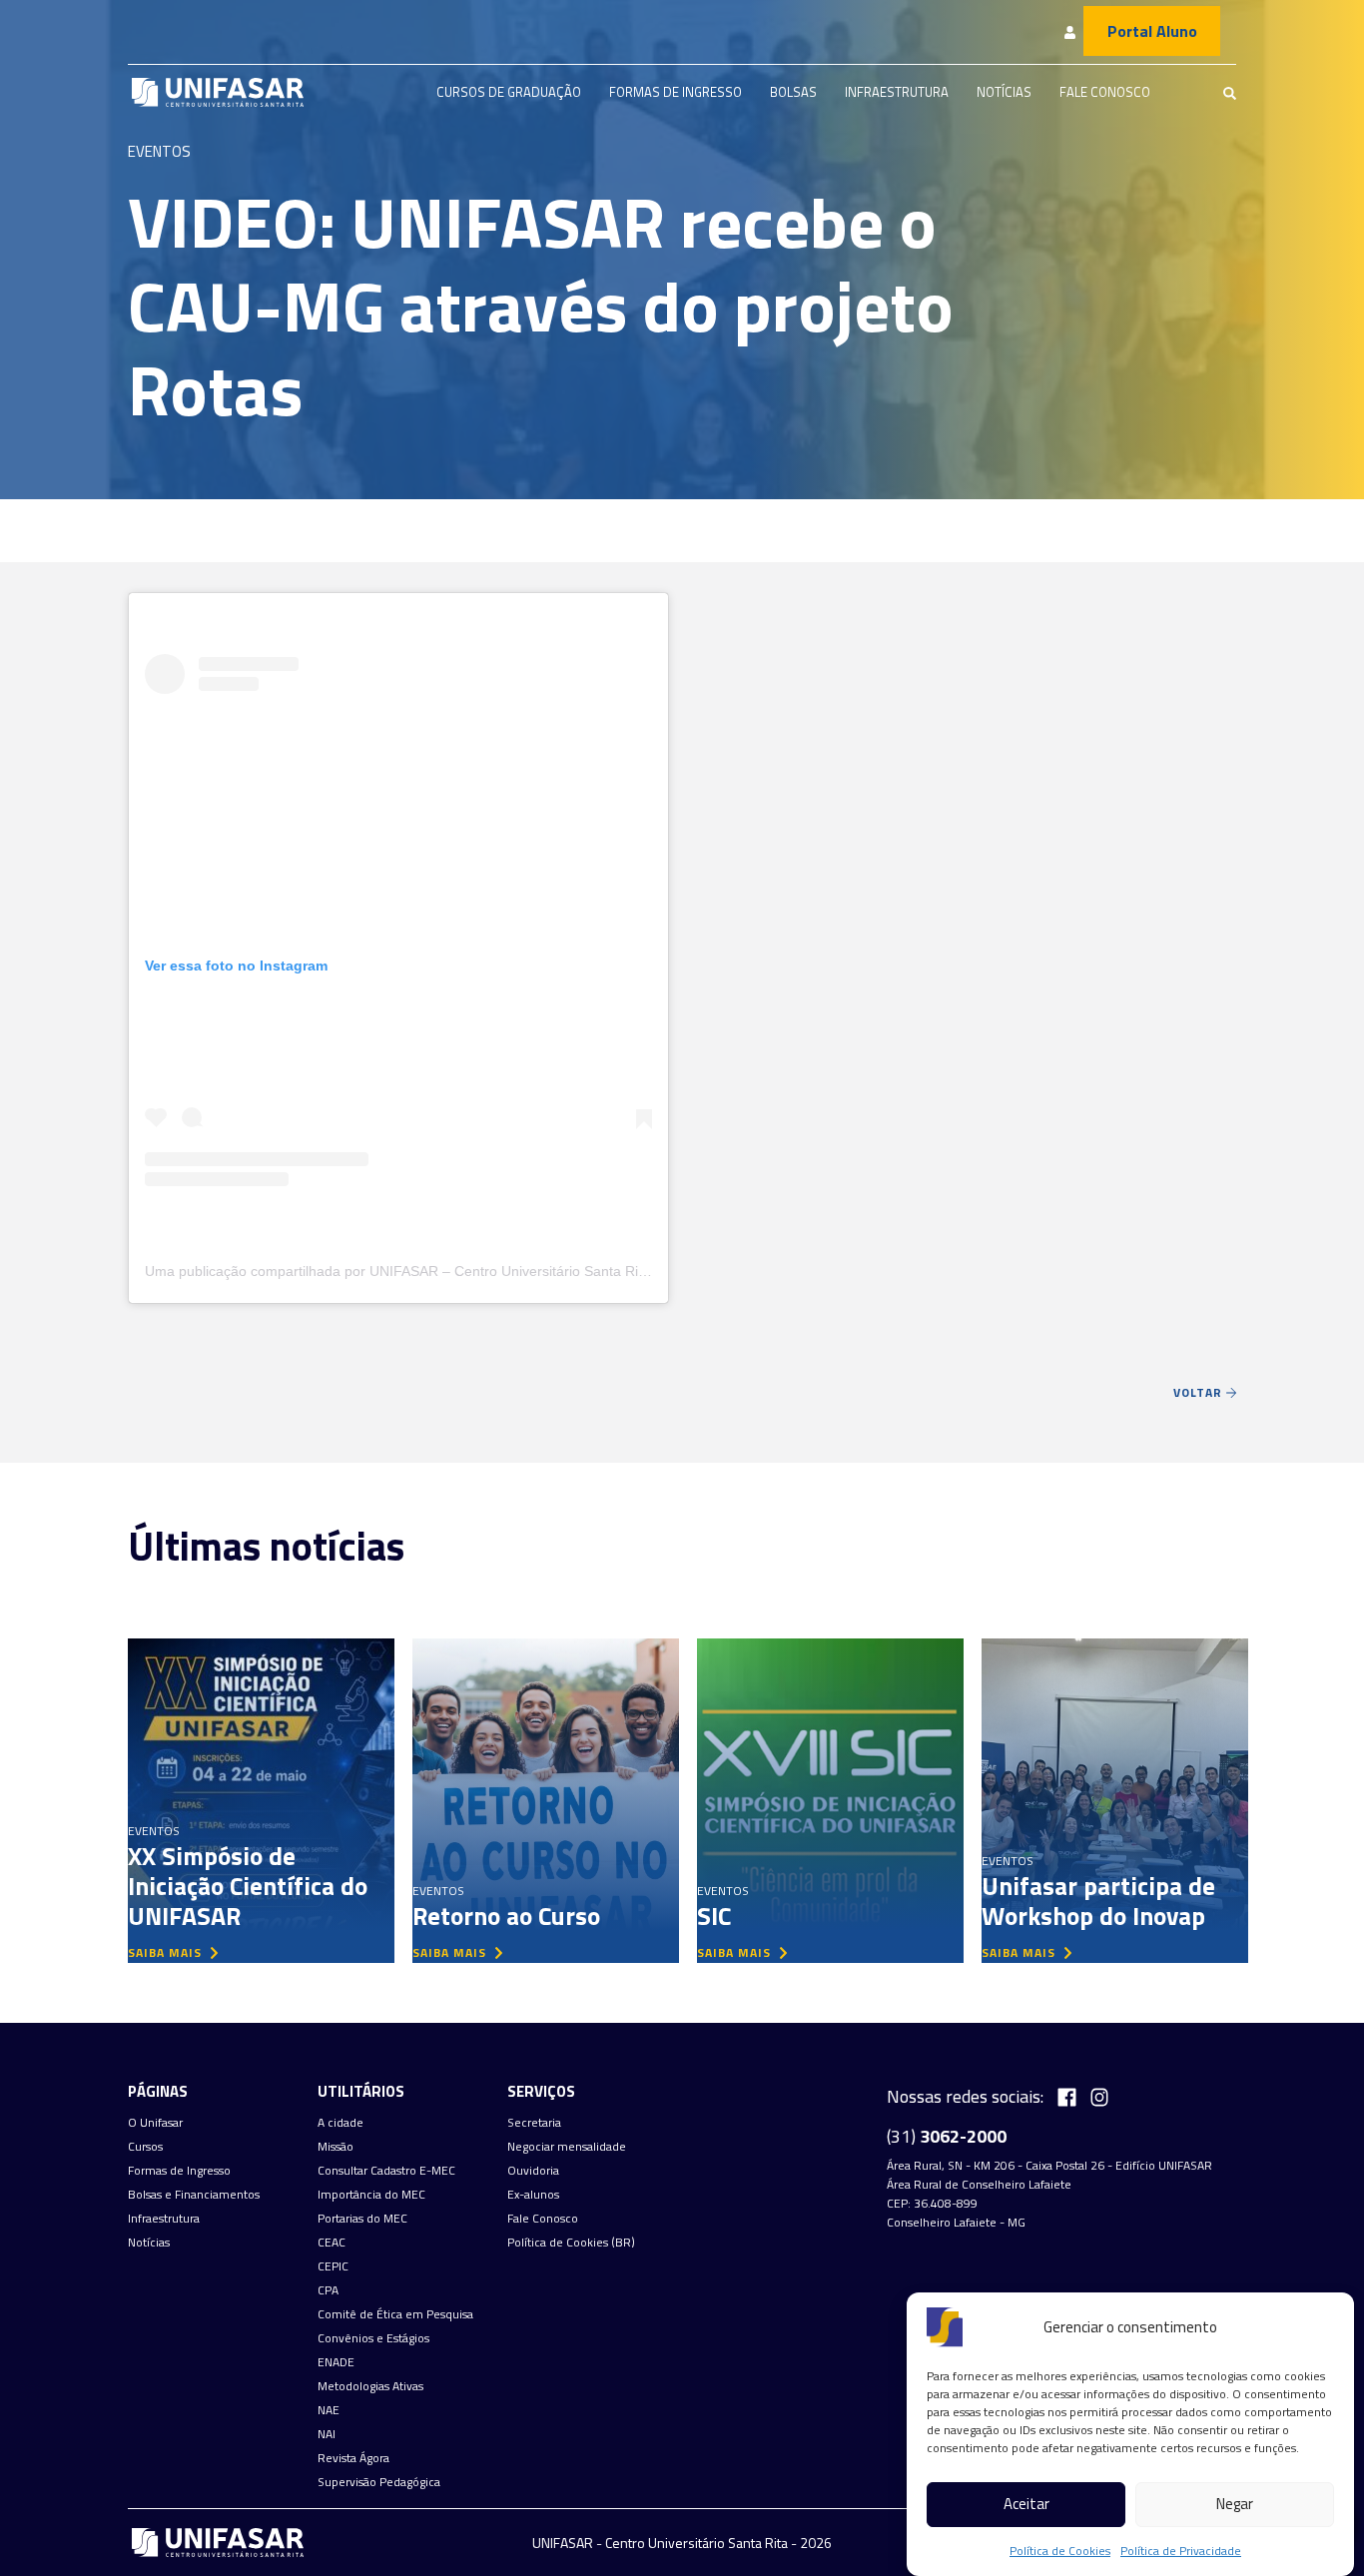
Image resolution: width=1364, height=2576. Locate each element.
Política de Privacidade (1181, 2551)
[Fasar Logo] (218, 92)
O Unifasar (155, 2123)
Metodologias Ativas (370, 2386)
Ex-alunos (533, 2195)
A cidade (341, 2123)
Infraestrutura (897, 92)
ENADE (336, 2362)
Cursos (145, 2147)
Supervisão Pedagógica (379, 2482)
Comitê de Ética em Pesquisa (395, 2314)
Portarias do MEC (362, 2219)
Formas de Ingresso (676, 92)
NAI (327, 2434)
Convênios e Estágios (373, 2338)
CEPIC (333, 2266)
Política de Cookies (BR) (571, 2243)
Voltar (1200, 1392)
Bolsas (793, 92)
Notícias (1004, 92)
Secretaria (534, 2123)
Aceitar (1026, 2505)
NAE (329, 2410)
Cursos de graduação (509, 92)
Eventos (159, 151)
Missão (336, 2147)
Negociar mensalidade (567, 2147)
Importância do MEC (371, 2195)
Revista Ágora (353, 2458)
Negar (1235, 2505)
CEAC (332, 2243)
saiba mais (167, 1952)
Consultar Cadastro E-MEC (386, 2171)
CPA (328, 2290)
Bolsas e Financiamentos (194, 2195)
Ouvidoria (533, 2171)
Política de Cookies (1060, 2551)
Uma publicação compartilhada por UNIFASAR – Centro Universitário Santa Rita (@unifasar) (437, 1271)
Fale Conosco (1105, 92)
